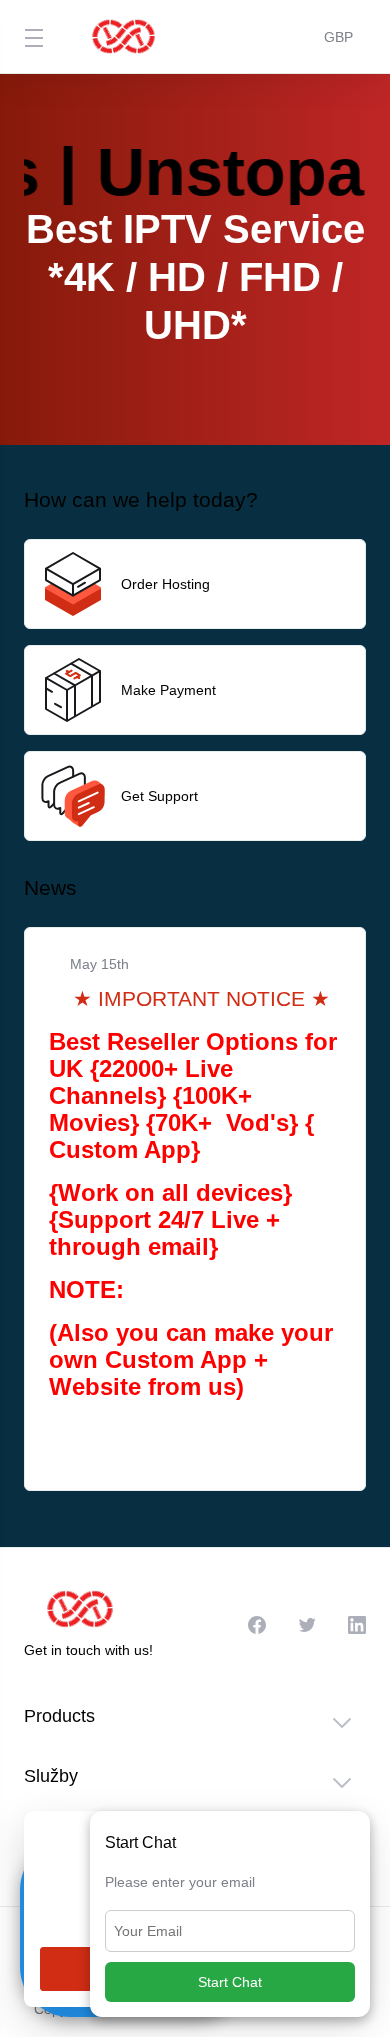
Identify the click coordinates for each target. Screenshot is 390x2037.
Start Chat (230, 1982)
